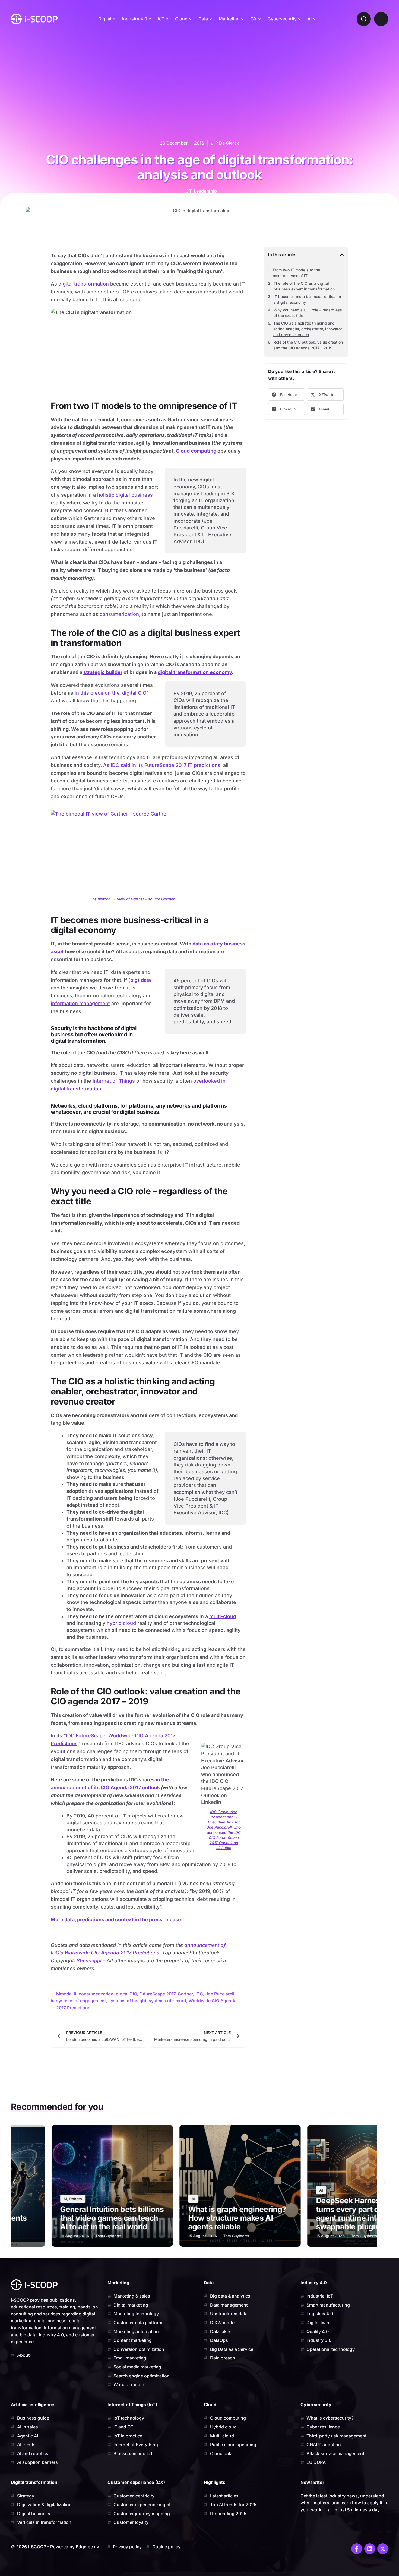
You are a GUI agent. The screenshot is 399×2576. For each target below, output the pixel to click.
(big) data (140, 980)
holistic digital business (125, 495)
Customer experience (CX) (136, 2482)
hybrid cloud (122, 1623)
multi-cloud (223, 1616)
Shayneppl (89, 1961)
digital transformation (84, 284)
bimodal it (66, 1994)
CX (254, 19)
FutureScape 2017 (157, 1994)
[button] (342, 255)
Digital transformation (34, 2482)
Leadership (205, 191)
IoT (161, 19)
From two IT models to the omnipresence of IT (296, 273)
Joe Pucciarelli (220, 1994)
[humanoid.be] (34, 19)
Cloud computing (196, 451)
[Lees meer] (107, 2186)
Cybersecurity (282, 19)
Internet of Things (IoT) (132, 2405)
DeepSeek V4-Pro (342, 2227)
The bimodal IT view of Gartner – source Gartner (132, 899)
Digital (105, 19)
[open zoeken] (364, 19)
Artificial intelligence (33, 2405)
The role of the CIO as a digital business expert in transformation (304, 286)
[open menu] (381, 19)
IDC (199, 1994)
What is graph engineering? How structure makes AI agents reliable (104, 2218)
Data (203, 19)
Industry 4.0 (135, 19)
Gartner (185, 1994)
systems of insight (127, 2001)
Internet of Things (113, 1081)
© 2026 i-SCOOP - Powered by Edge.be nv (55, 2547)
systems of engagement (81, 2001)
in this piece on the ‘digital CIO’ (111, 693)
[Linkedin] (370, 2549)
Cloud (181, 19)
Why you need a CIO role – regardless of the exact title (308, 313)
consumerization (119, 614)
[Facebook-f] (357, 2549)
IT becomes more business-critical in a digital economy (307, 299)
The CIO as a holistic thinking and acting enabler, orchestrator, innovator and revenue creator (308, 329)
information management (80, 1003)
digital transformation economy (195, 672)
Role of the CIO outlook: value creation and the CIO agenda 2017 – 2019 (308, 345)
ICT (188, 191)
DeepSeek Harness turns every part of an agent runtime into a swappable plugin (220, 2214)
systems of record (167, 2001)
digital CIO (126, 1994)
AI (310, 19)
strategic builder (103, 672)
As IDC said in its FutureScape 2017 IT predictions (162, 765)
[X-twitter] (383, 2549)
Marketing (229, 19)
